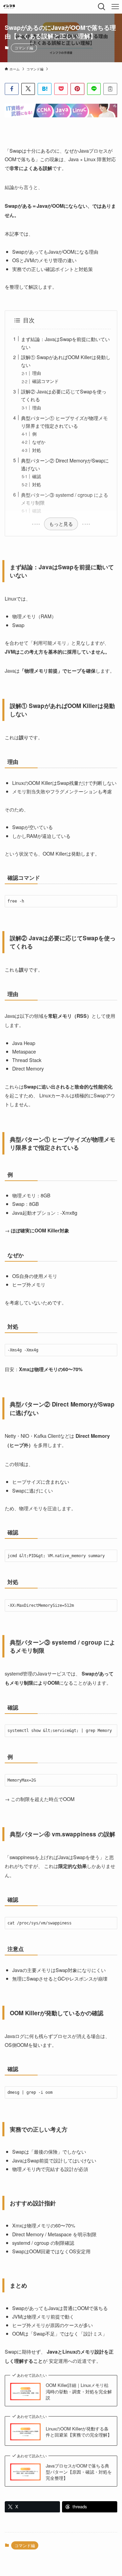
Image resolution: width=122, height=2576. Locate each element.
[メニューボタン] (115, 7)
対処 (37, 450)
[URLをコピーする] (110, 89)
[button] (12, 89)
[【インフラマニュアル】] (9, 7)
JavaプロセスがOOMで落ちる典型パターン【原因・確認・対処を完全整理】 (79, 2472)
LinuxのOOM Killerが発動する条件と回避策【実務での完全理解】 (79, 2432)
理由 (37, 373)
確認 (37, 476)
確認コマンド (45, 381)
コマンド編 (24, 48)
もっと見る (61, 524)
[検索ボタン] (102, 7)
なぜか (39, 442)
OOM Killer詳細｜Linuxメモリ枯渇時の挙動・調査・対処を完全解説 (79, 2391)
